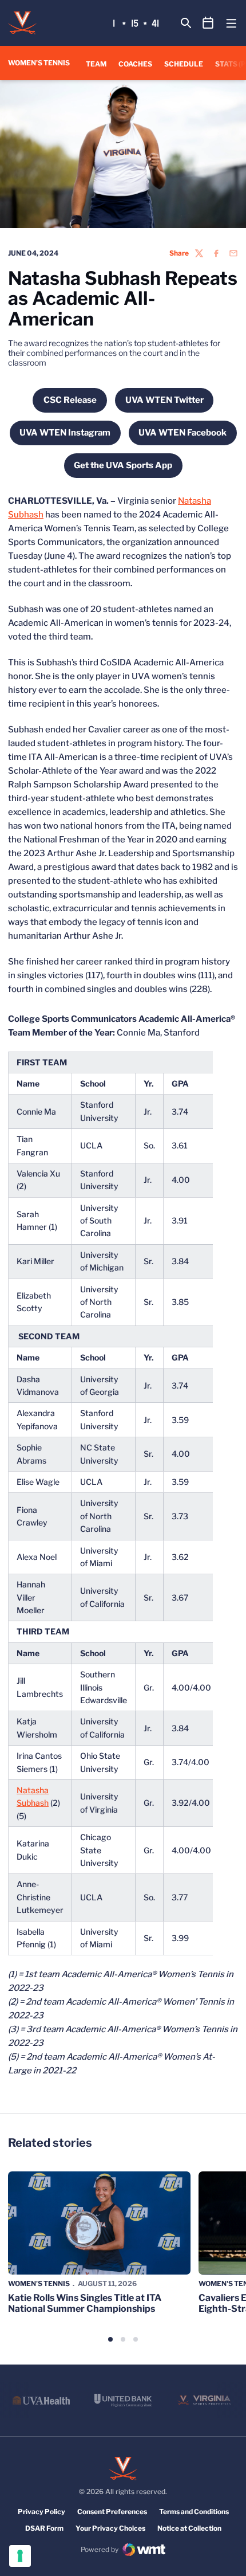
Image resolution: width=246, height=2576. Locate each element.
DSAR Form (44, 2528)
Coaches (135, 64)
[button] (110, 2339)
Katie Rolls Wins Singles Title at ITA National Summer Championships (85, 2303)
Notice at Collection (189, 2528)
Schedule (184, 64)
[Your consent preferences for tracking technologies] (20, 2556)
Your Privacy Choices (110, 2528)
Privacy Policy (41, 2512)
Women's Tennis (39, 2283)
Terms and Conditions (194, 2512)
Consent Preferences (112, 2512)
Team (96, 64)
